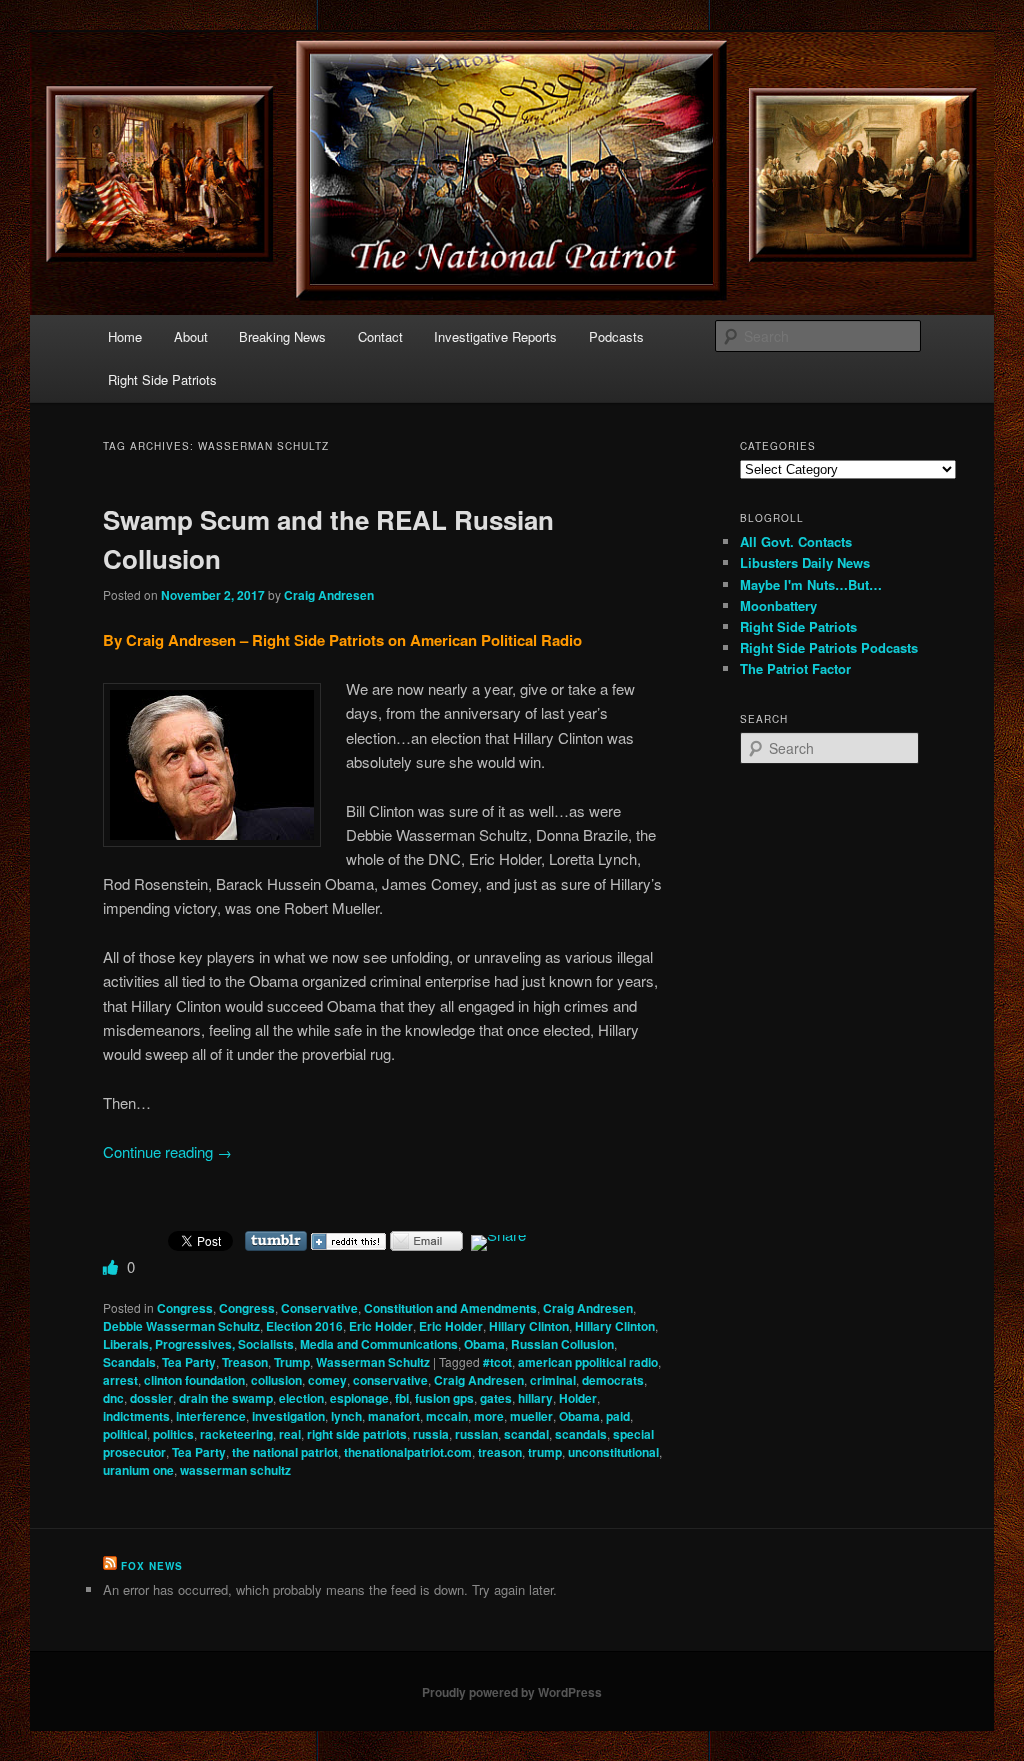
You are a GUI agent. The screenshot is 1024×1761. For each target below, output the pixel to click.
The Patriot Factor (795, 668)
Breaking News (282, 336)
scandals (581, 1434)
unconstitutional (613, 1452)
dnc (113, 1398)
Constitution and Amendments (450, 1308)
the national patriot (285, 1452)
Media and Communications (379, 1344)
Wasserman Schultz (373, 1362)
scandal (526, 1434)
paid (618, 1416)
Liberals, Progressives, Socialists (198, 1344)
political (125, 1434)
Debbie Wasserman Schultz (181, 1326)
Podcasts (616, 336)
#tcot (497, 1362)
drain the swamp (226, 1398)
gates (496, 1398)
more (489, 1416)
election (301, 1398)
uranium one (138, 1470)
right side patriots (357, 1434)
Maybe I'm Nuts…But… (811, 584)
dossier (151, 1398)
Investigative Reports (495, 336)
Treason (245, 1362)
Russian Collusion (562, 1344)
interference (211, 1416)
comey (327, 1380)
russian (476, 1434)
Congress (185, 1308)
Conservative (319, 1308)
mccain (447, 1416)
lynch (346, 1416)
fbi (402, 1398)
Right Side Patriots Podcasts (829, 647)
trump (545, 1452)
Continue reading (167, 1151)
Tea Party (189, 1362)
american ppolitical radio (588, 1362)
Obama (484, 1344)
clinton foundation (194, 1380)
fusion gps (444, 1398)
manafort (394, 1416)
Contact (380, 336)
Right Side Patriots (162, 379)
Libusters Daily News (805, 562)
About (191, 336)
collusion (276, 1380)
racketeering (236, 1434)
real (290, 1434)
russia (431, 1434)
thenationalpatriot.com (408, 1452)
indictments (136, 1416)
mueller (531, 1416)
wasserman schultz (235, 1470)
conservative (390, 1380)
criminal (553, 1380)
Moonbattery (778, 605)
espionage (359, 1398)
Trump (292, 1362)
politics (173, 1434)
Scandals (129, 1362)
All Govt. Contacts (796, 541)
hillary (535, 1398)
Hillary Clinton (529, 1326)
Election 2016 (304, 1326)
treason (500, 1452)
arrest (120, 1380)
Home (125, 336)
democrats (613, 1380)
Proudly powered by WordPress (512, 1692)
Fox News (152, 1566)
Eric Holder (381, 1326)
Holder (578, 1398)
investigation (288, 1416)
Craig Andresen (329, 595)
